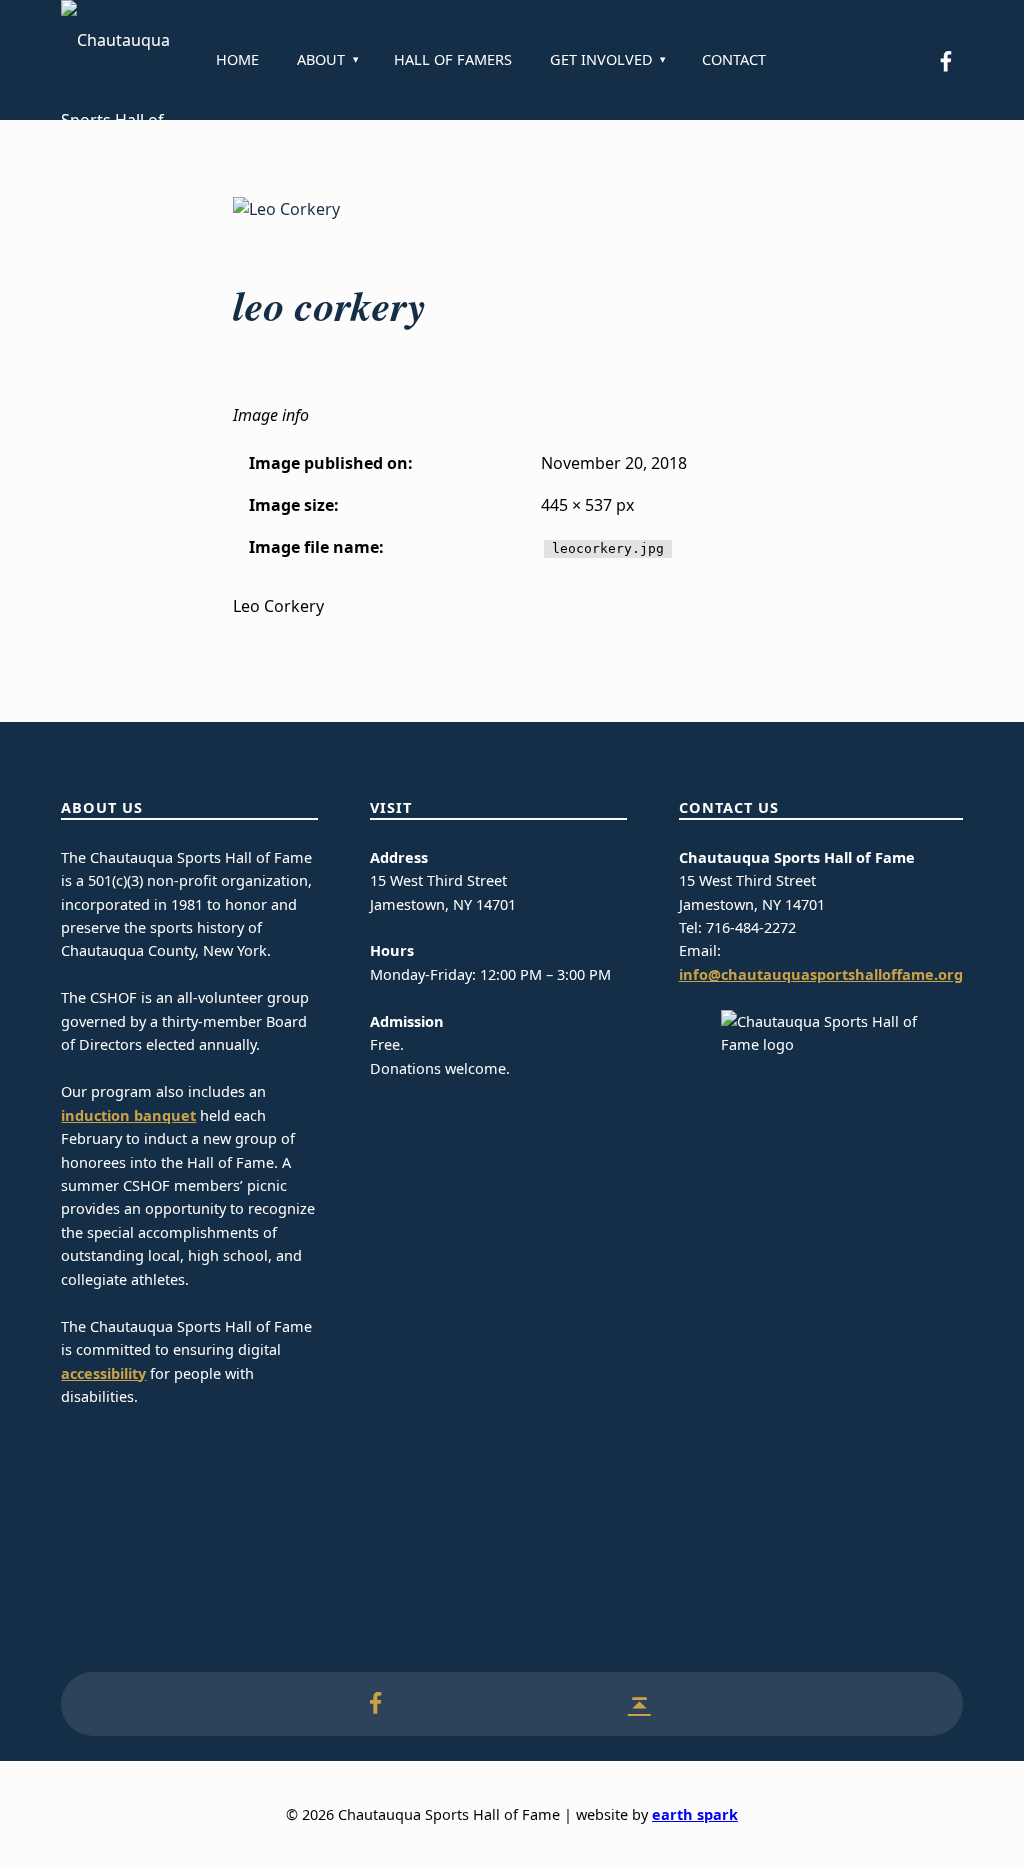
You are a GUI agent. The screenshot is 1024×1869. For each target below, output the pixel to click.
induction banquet (128, 1115)
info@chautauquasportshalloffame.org (821, 974)
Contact (734, 59)
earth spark (695, 1814)
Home (237, 59)
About (321, 59)
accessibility (103, 1373)
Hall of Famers (453, 59)
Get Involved (601, 59)
